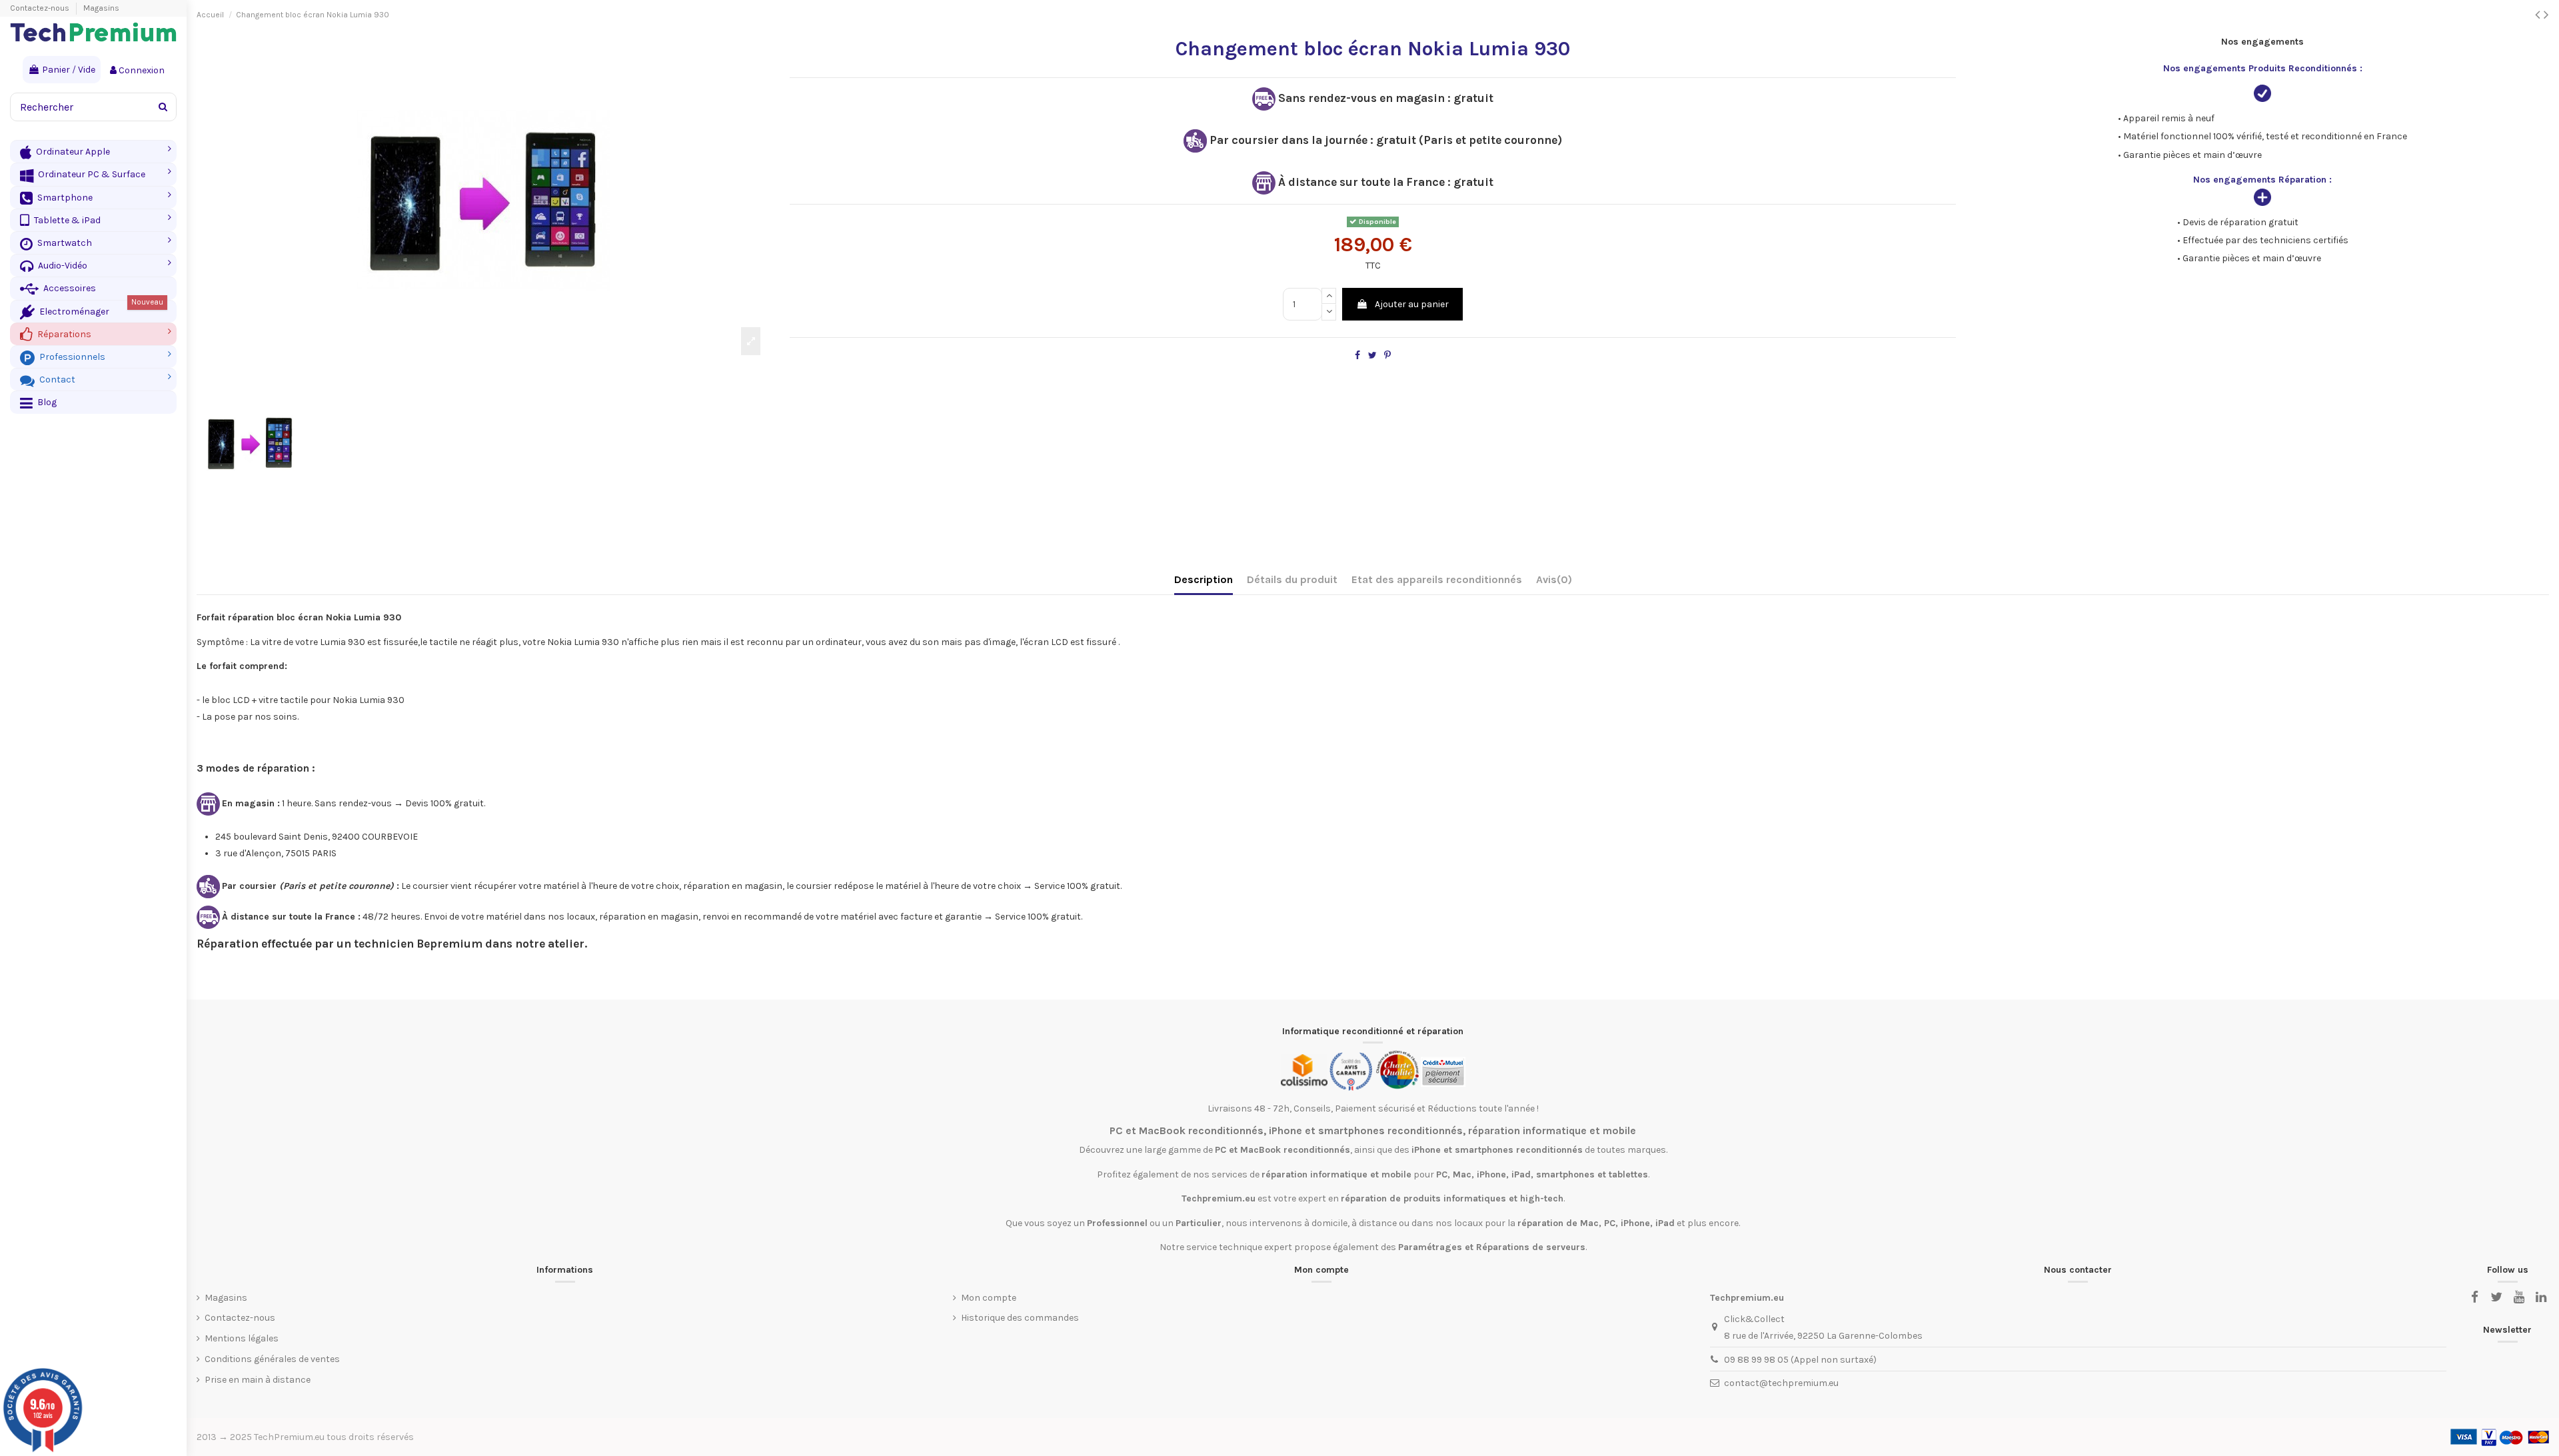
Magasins (101, 8)
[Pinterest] (1387, 356)
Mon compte (989, 1298)
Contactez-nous (41, 8)
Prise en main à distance (258, 1380)
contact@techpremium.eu (1781, 1383)
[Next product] (2546, 15)
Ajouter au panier (1412, 304)
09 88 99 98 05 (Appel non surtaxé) (1800, 1360)
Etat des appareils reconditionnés (1437, 579)
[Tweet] (1372, 356)
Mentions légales (242, 1338)
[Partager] (1357, 356)
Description (1204, 579)
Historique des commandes (1020, 1318)
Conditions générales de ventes (272, 1359)
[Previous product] (2539, 15)
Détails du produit (1292, 579)
